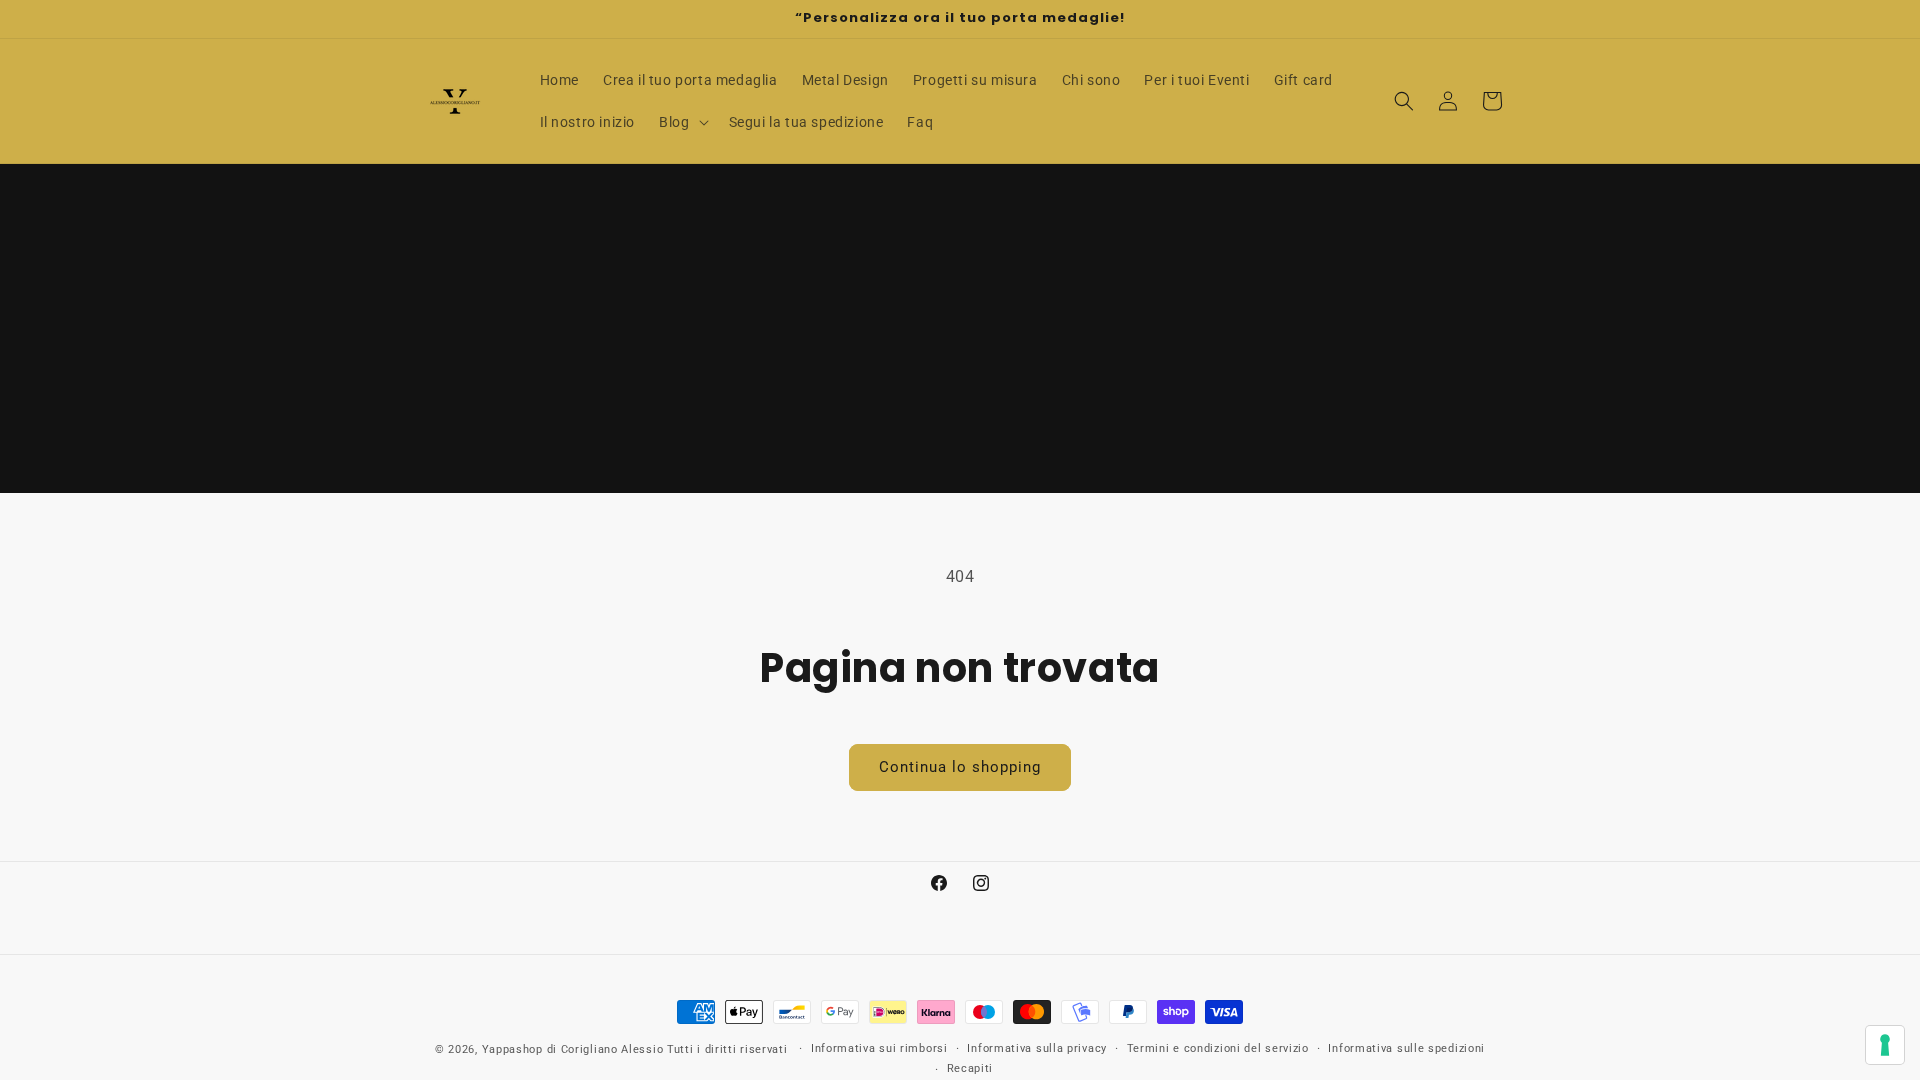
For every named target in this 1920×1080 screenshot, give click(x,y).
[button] (681, 122)
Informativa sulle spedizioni (1406, 1048)
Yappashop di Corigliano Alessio (573, 1049)
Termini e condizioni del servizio (1218, 1048)
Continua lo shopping (960, 767)
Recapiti (970, 1068)
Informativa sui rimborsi (879, 1048)
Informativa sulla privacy (1037, 1048)
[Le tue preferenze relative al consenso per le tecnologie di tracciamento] (1885, 1045)
